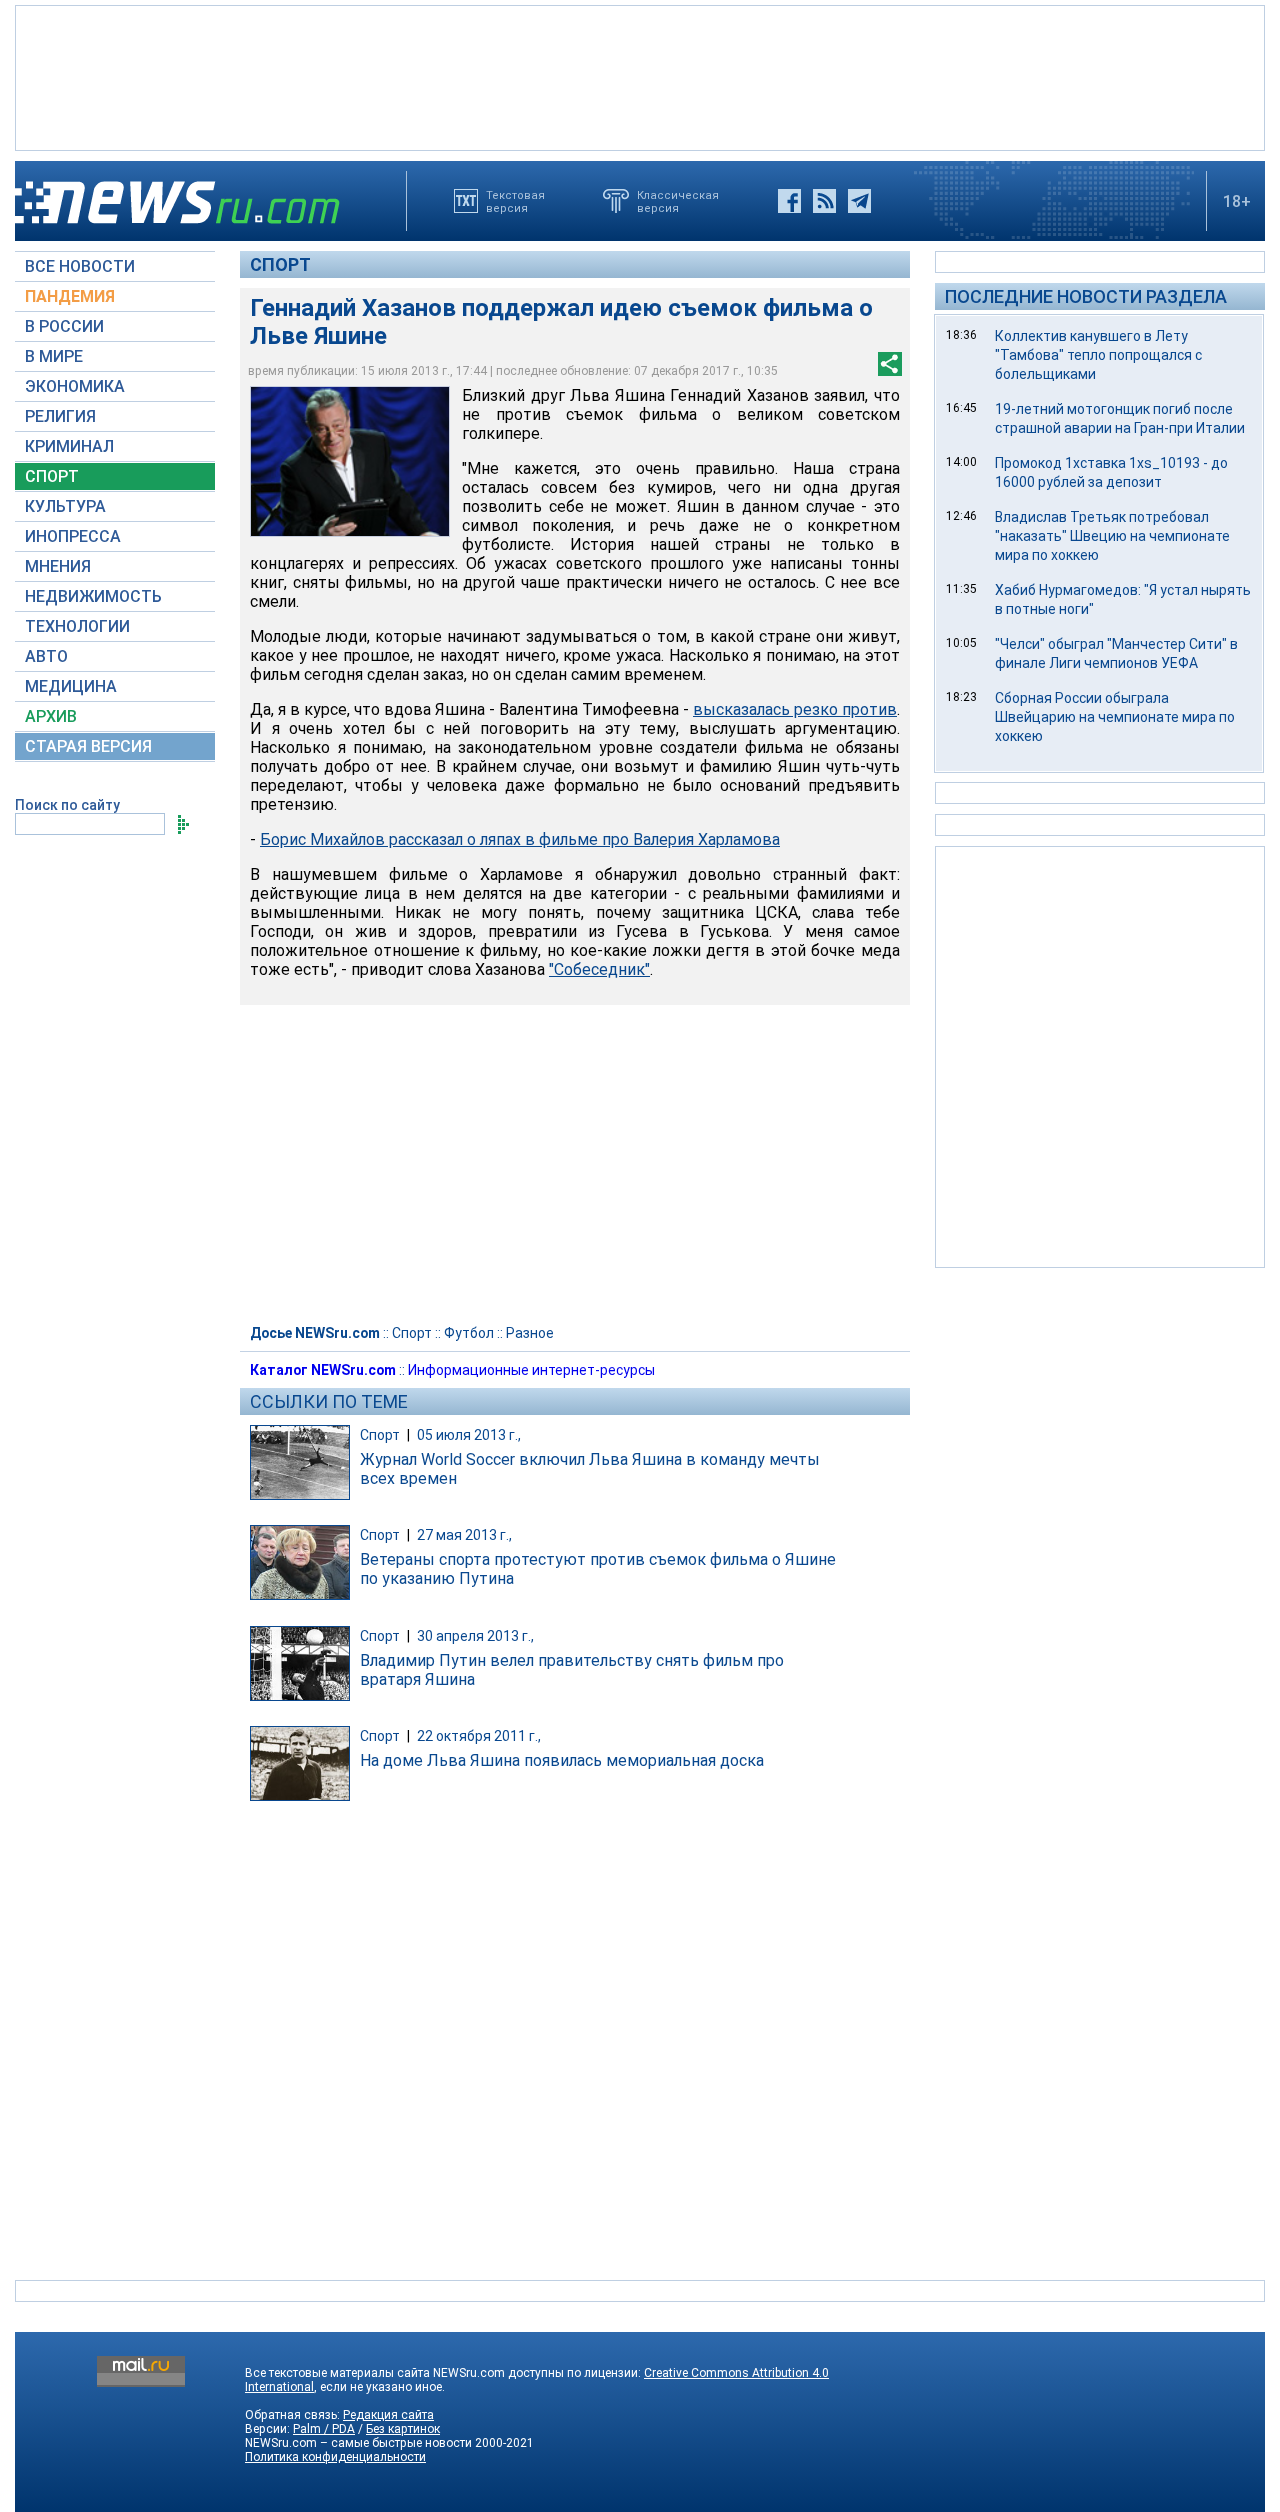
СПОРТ (52, 476)
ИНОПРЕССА (73, 536)
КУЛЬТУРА (65, 506)
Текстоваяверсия (515, 201)
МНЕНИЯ (58, 566)
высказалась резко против (795, 709)
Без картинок (403, 2429)
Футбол (469, 1333)
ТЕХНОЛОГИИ (77, 626)
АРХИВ (51, 716)
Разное (530, 1333)
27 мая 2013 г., (464, 1535)
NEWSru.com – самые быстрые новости (358, 2443)
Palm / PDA (324, 2429)
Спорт (280, 264)
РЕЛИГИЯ (60, 416)
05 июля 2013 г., (469, 1435)
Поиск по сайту (67, 805)
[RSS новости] (824, 201)
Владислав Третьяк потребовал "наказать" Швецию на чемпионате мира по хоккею (1112, 536)
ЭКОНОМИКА (75, 386)
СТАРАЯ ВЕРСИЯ (88, 746)
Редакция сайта (388, 2415)
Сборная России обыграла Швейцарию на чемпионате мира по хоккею (1115, 717)
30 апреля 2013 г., (475, 1636)
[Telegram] (859, 201)
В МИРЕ (54, 356)
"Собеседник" (599, 969)
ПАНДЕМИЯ (70, 296)
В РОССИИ (64, 326)
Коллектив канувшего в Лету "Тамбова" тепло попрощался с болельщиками (1098, 355)
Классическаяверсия (678, 201)
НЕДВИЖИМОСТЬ (93, 596)
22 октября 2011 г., (479, 1736)
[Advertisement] (640, 76)
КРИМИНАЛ (69, 446)
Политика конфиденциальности (335, 2457)
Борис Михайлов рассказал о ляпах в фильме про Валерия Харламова (520, 839)
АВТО (46, 656)
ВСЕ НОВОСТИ (80, 266)
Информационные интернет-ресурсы (531, 1370)
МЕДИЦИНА (71, 686)
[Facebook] (789, 201)
